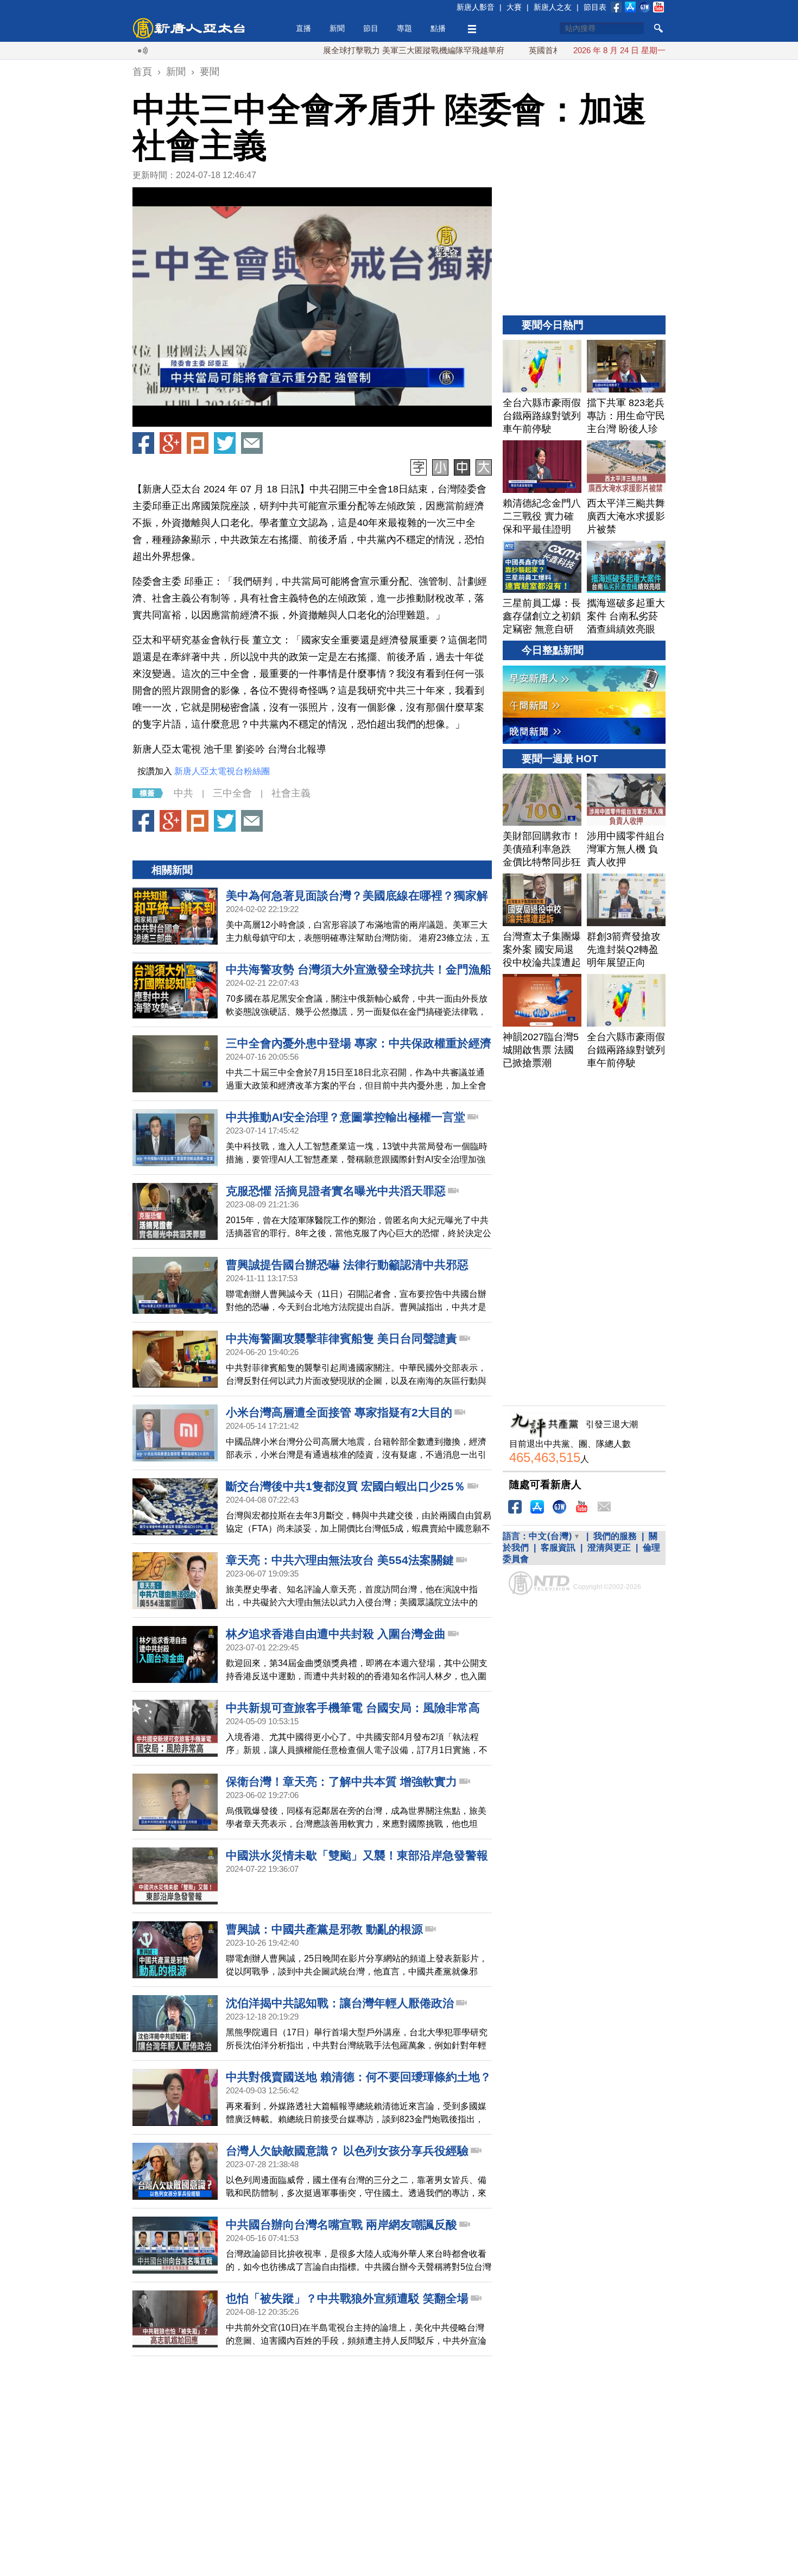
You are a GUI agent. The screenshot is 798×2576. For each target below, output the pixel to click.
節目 (371, 28)
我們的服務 (615, 1536)
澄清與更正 (609, 1548)
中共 (183, 793)
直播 (303, 28)
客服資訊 (558, 1548)
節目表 (595, 7)
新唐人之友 (553, 7)
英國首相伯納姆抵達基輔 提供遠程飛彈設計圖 (554, 50)
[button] (312, 307)
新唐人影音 (476, 7)
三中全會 (232, 793)
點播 (438, 28)
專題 (404, 28)
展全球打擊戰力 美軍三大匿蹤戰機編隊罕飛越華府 (356, 50)
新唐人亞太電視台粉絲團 (222, 771)
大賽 (514, 7)
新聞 (337, 28)
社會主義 (291, 793)
